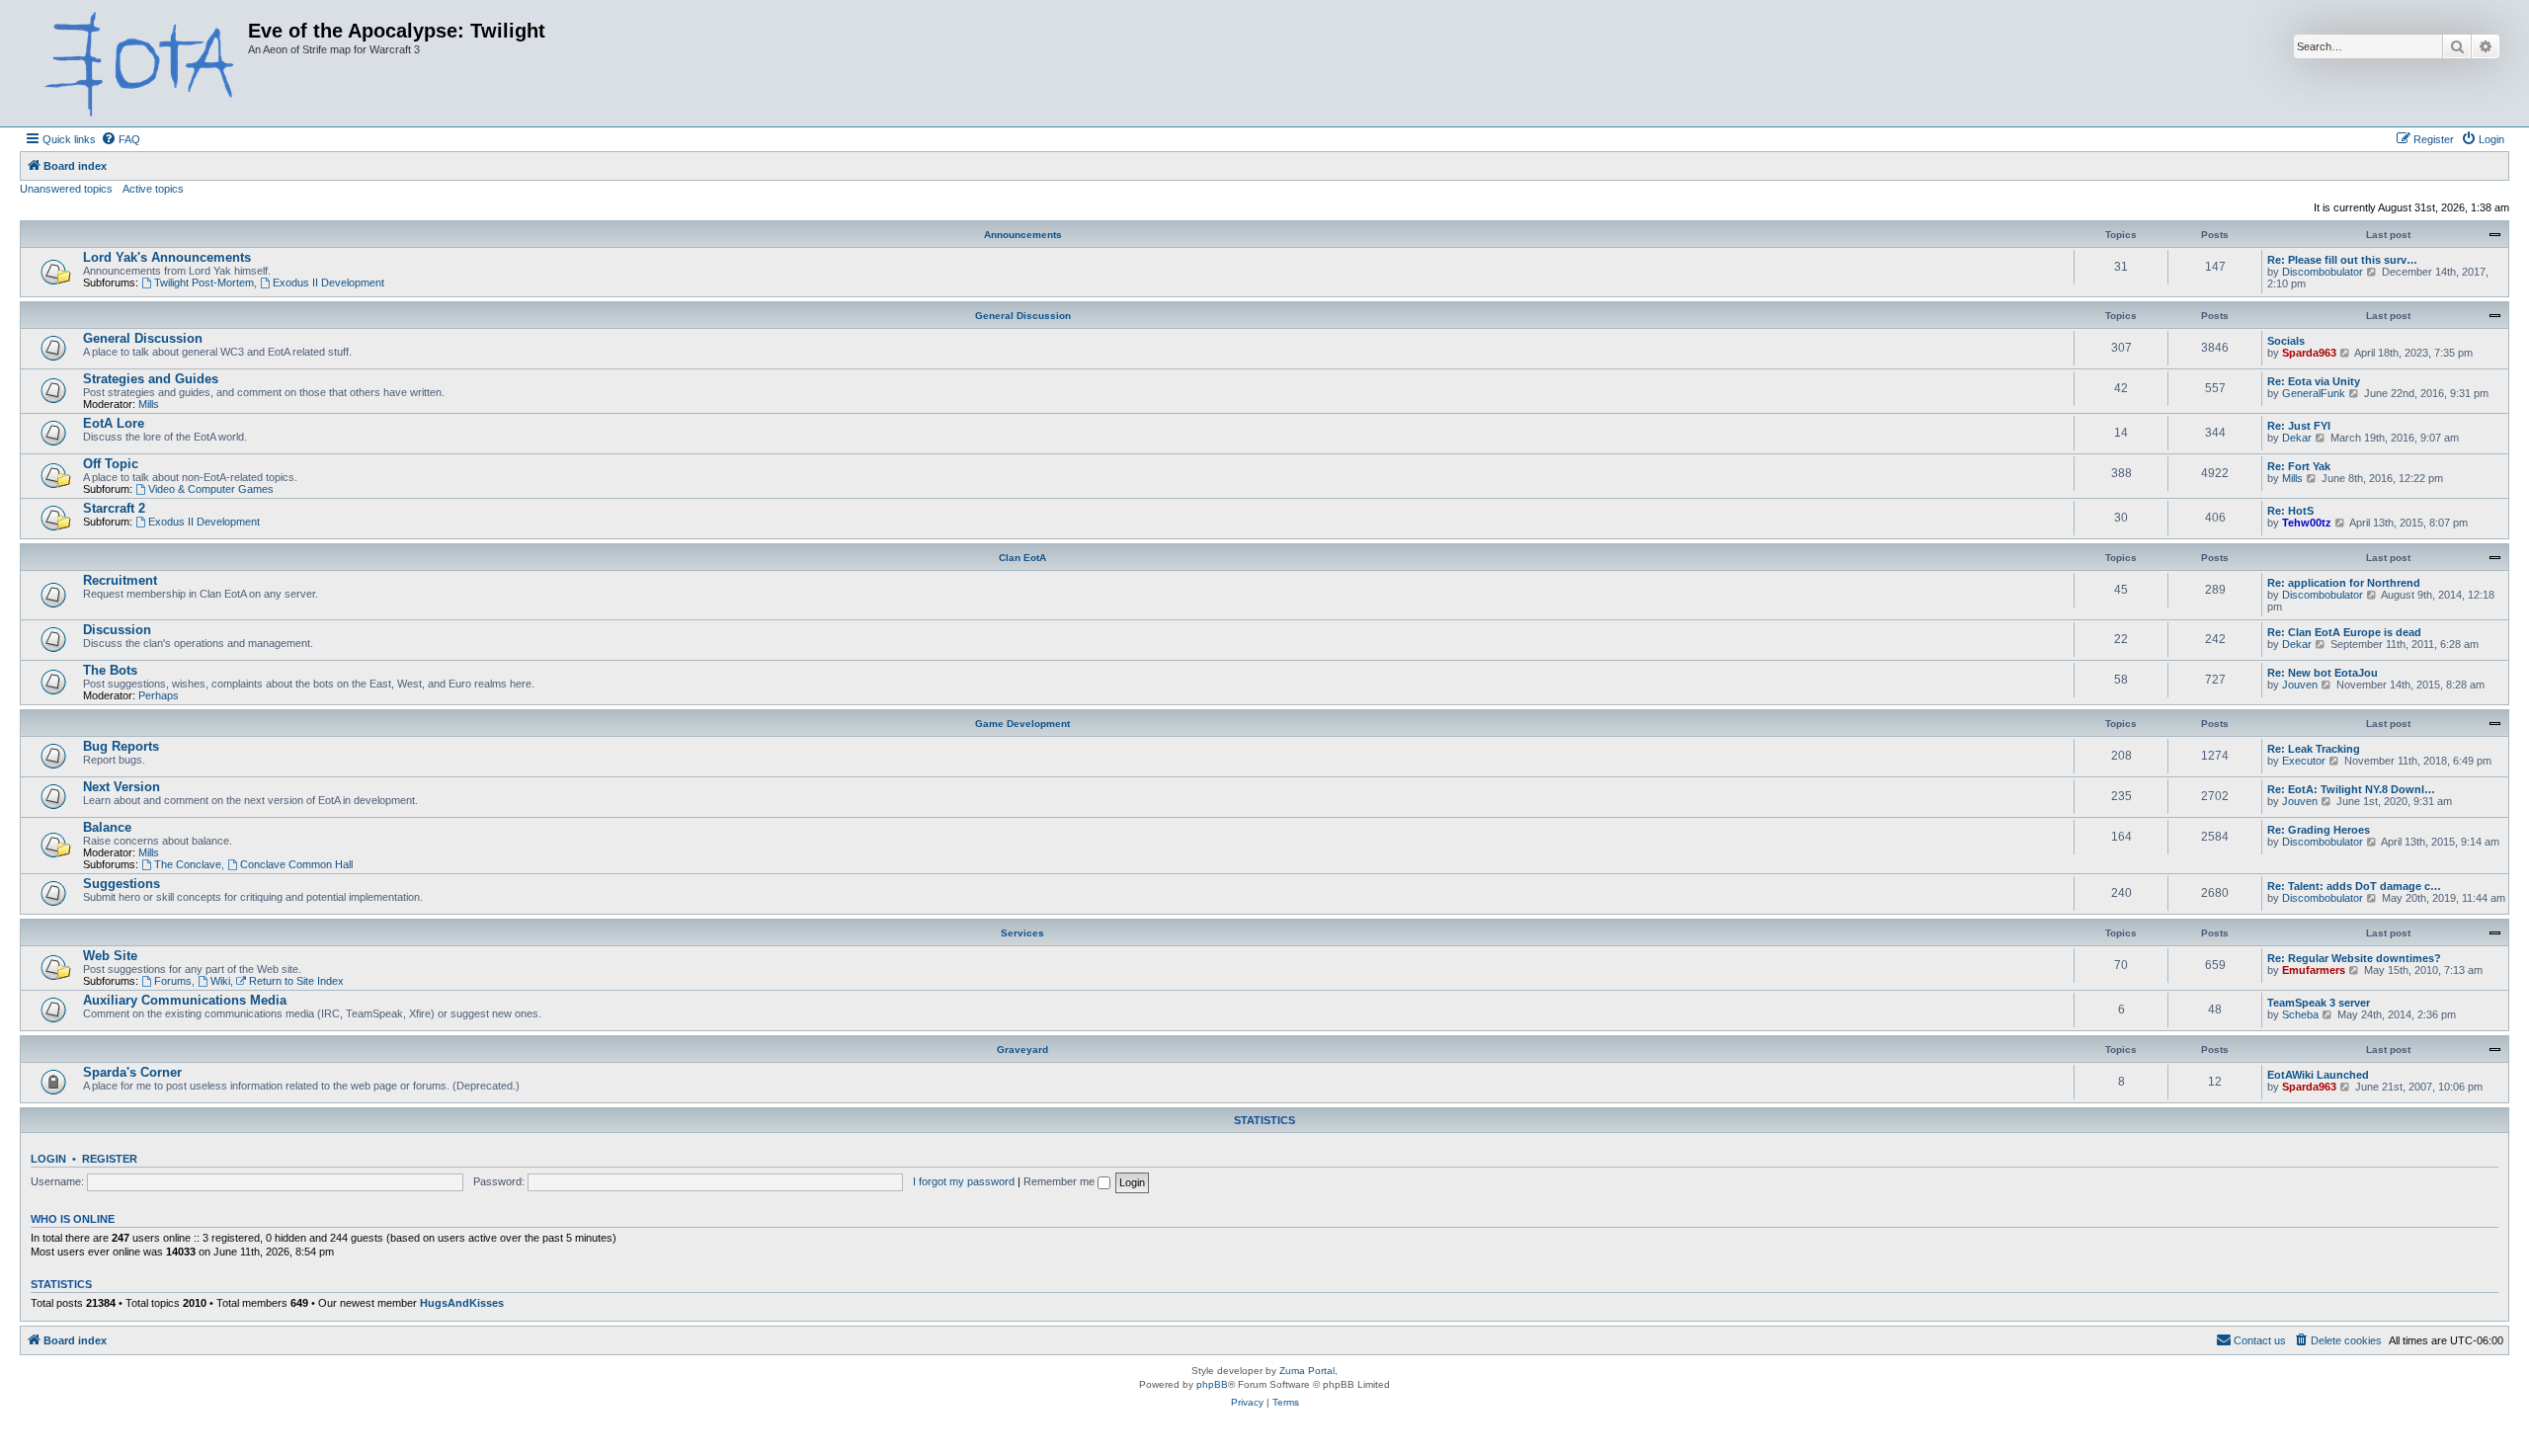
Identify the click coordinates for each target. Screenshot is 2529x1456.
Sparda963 (2309, 353)
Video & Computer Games (211, 489)
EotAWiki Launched (2318, 1075)
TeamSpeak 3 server (2319, 1003)
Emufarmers (2314, 970)
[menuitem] (121, 139)
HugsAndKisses (462, 1303)
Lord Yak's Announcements (167, 257)
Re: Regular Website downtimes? (2354, 958)
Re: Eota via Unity (2314, 381)
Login (48, 1159)
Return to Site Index (296, 981)
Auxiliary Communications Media (185, 1000)
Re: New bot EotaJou (2323, 673)
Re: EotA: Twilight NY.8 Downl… (2351, 789)
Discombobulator (2323, 272)
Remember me (1061, 1181)
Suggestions (122, 884)
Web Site (110, 956)
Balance (107, 827)
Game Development (1022, 724)
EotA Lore (114, 423)
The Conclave (188, 864)
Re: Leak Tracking (2314, 749)
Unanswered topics (66, 189)
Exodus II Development (328, 283)
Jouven (2300, 685)
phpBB (1212, 1384)
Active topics (153, 189)
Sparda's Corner (132, 1072)
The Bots (110, 670)
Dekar (2297, 438)
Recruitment (120, 580)
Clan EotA (1022, 558)
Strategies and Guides (151, 379)
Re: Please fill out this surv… (2342, 260)
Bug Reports (121, 746)
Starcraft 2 (114, 508)
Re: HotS (2290, 511)
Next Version (122, 787)
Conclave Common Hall (296, 864)
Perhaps (159, 695)
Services (1022, 933)
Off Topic (111, 464)
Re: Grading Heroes (2319, 830)
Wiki (220, 981)
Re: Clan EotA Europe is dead (2344, 632)
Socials (2286, 341)
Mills (149, 404)
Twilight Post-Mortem (204, 283)
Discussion (117, 630)
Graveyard (1022, 1050)
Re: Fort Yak (2299, 466)
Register (110, 1159)
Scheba (2300, 1014)
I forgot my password (964, 1181)
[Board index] (136, 63)
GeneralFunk (2314, 393)
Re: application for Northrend (2344, 583)
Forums (173, 981)
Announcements (1023, 235)
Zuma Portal (1307, 1371)
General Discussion (1023, 316)
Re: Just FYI (2299, 426)
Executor (2304, 761)
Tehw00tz (2307, 523)
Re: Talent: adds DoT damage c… (2354, 886)
